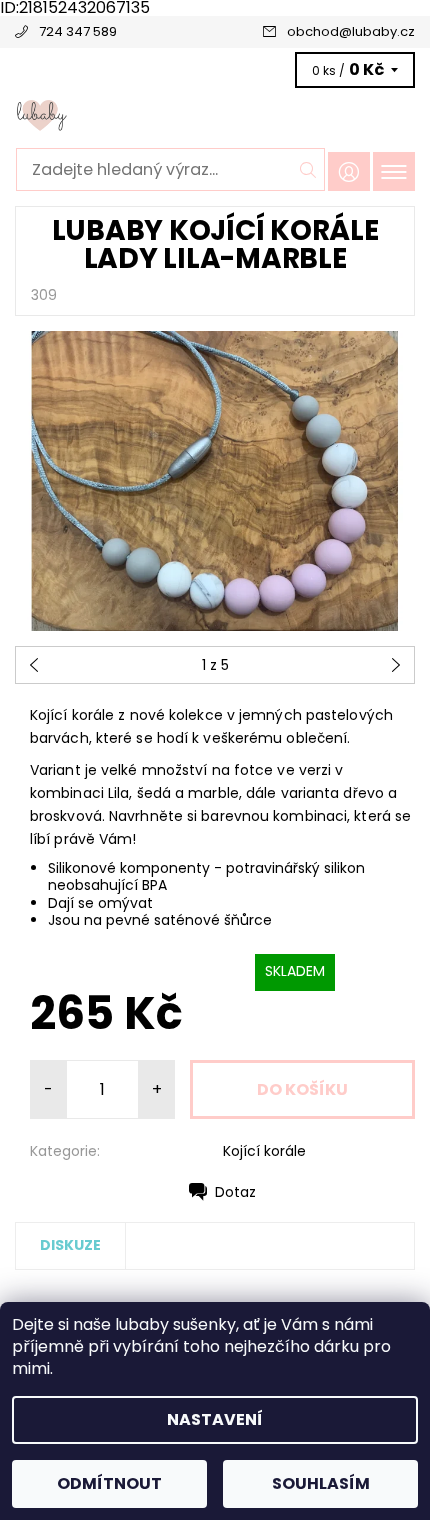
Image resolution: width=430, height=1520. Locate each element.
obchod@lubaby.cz (351, 31)
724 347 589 (78, 31)
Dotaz (235, 1192)
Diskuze (70, 1245)
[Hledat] (308, 169)
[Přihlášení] (349, 171)
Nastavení (215, 1419)
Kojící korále (264, 1151)
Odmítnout (109, 1483)
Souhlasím (321, 1483)
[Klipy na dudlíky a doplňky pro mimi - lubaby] (215, 114)
